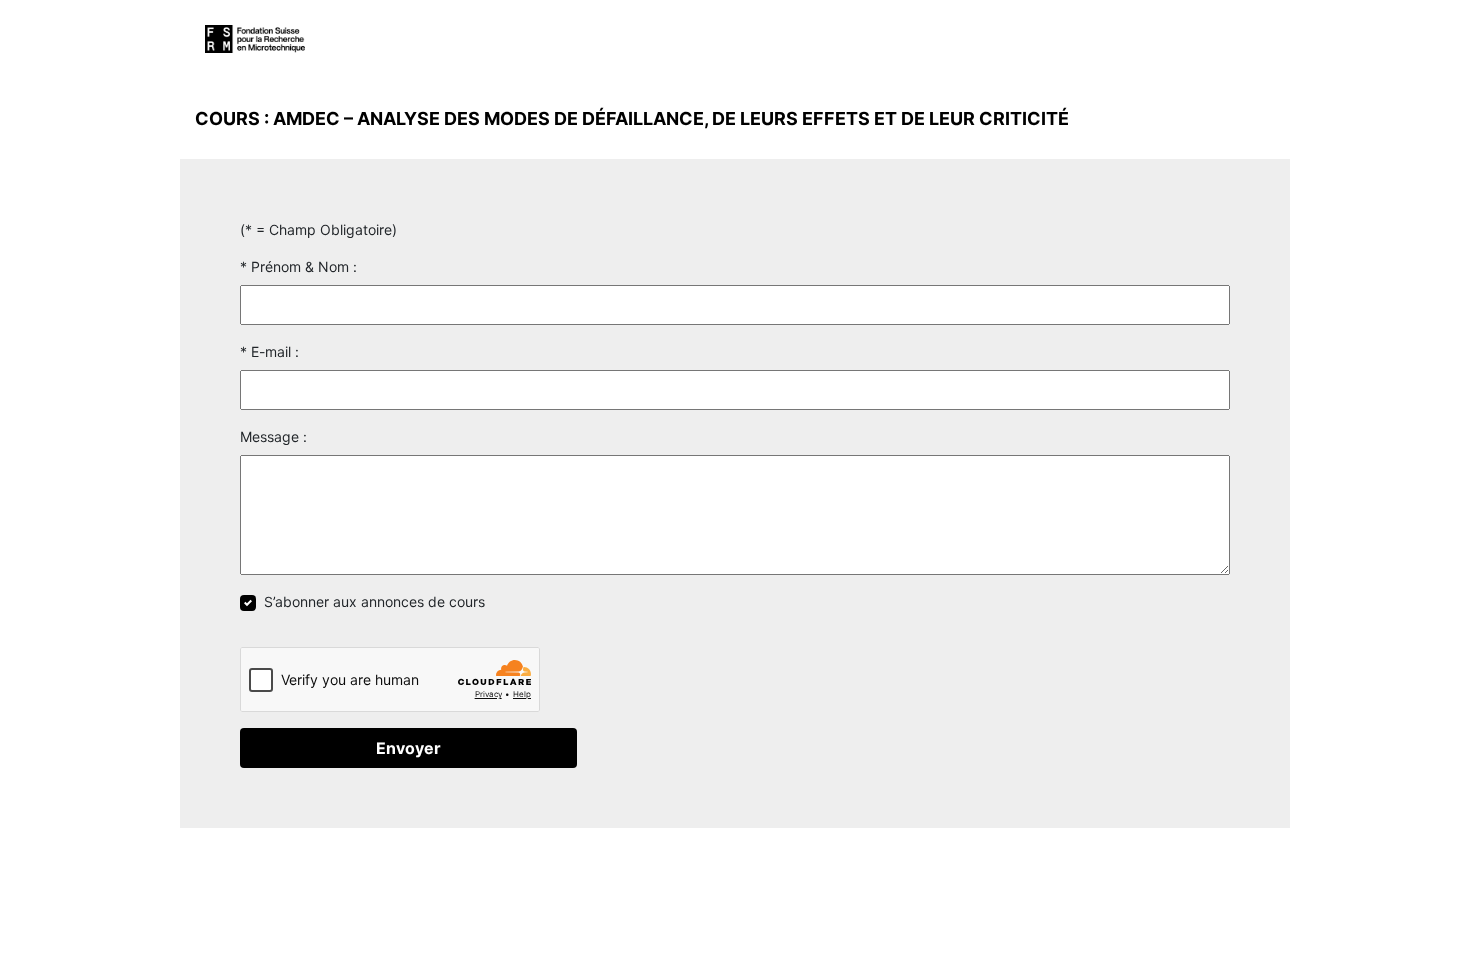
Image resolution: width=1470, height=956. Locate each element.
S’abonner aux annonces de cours (374, 601)
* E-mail (265, 351)
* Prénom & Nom (294, 266)
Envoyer (408, 748)
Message (269, 436)
